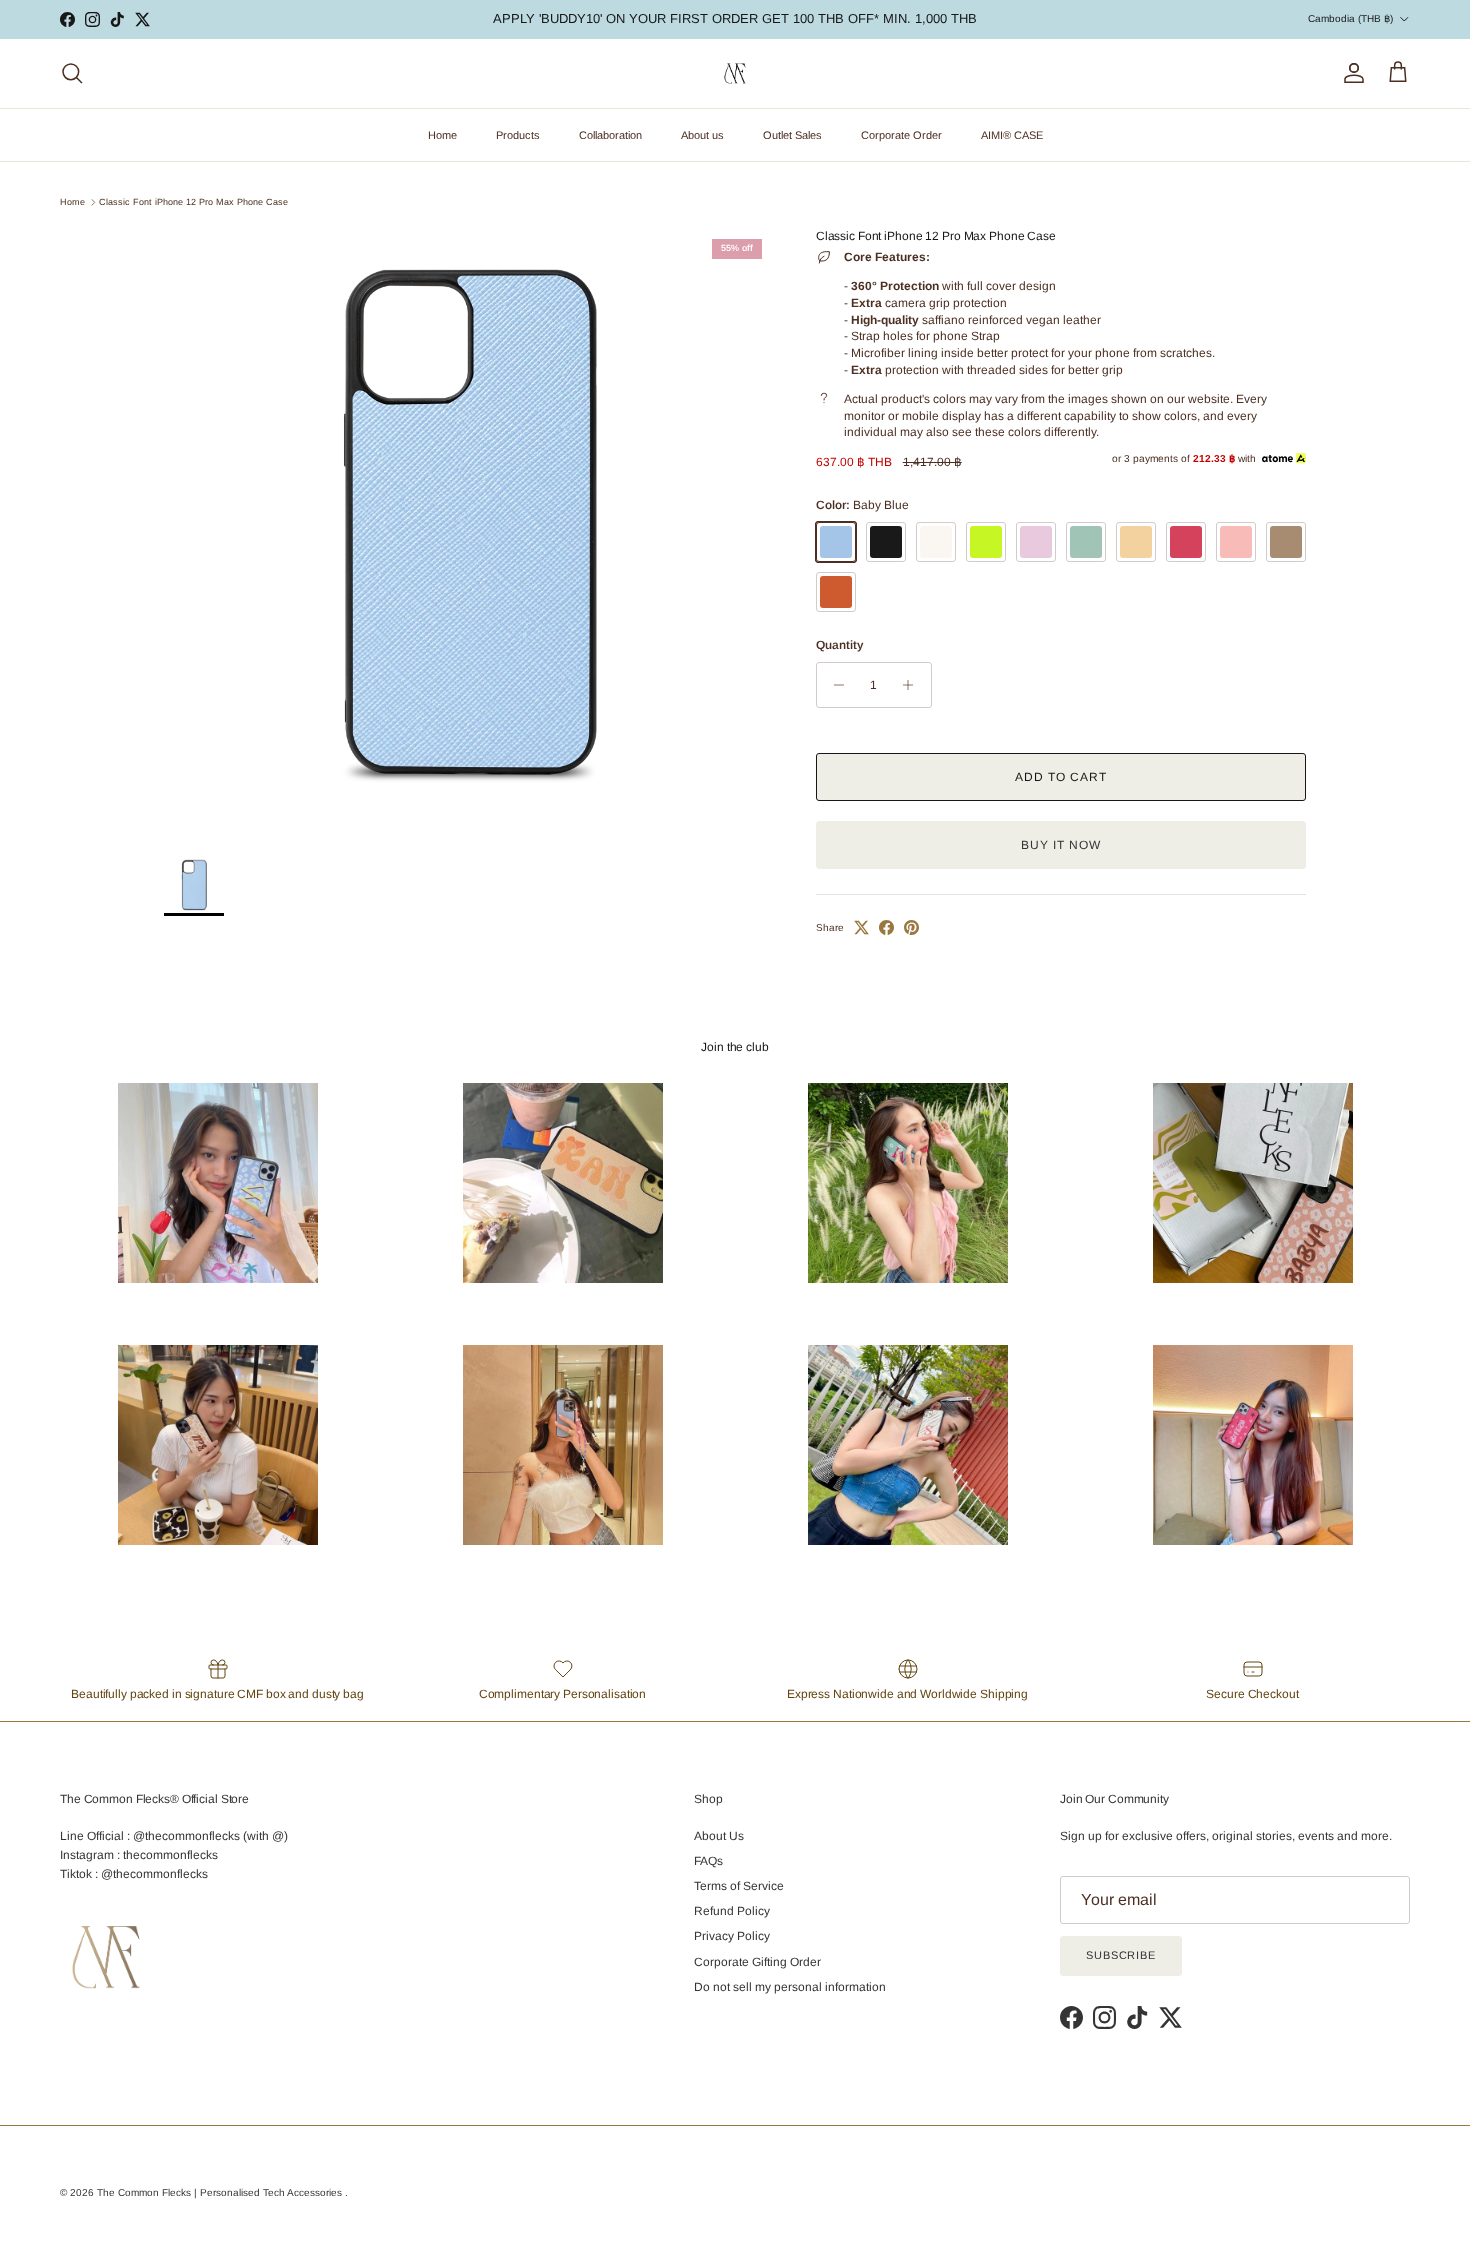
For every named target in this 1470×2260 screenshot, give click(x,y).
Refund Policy (732, 1911)
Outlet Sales (792, 135)
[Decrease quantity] (834, 685)
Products (518, 135)
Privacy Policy (732, 1936)
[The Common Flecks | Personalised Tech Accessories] (735, 73)
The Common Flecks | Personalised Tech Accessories (221, 2192)
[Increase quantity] (913, 685)
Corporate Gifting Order (757, 1962)
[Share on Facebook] (886, 927)
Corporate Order (901, 135)
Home (442, 135)
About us (702, 135)
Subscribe (1121, 1955)
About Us (719, 1836)
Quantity (839, 645)
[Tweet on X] (861, 927)
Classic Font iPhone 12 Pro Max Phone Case (193, 202)
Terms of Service (739, 1886)
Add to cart (1061, 777)
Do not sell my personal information (790, 1987)
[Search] (72, 73)
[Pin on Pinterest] (911, 927)
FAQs (708, 1861)
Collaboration (610, 135)
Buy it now (1061, 845)
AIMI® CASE (1012, 135)
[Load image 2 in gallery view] (468, 533)
